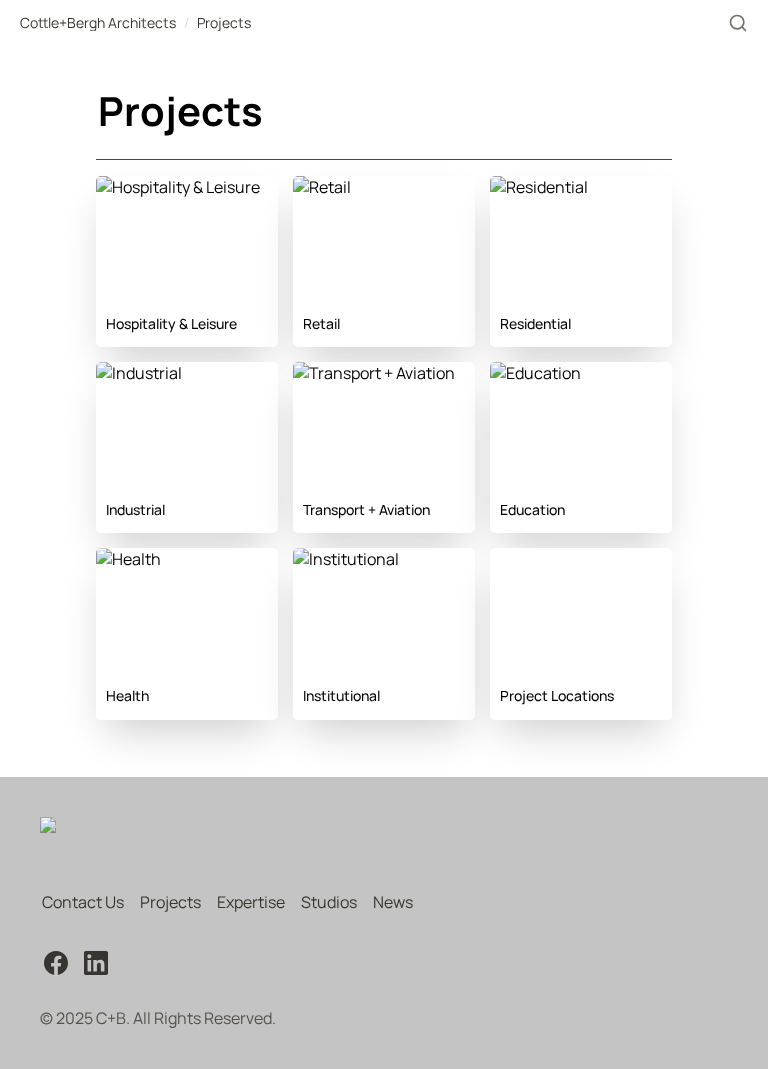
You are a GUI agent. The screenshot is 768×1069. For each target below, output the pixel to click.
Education (527, 373)
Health (120, 559)
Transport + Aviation (366, 373)
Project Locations (554, 559)
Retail (314, 187)
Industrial (131, 373)
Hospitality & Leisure (170, 187)
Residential (531, 187)
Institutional (338, 559)
